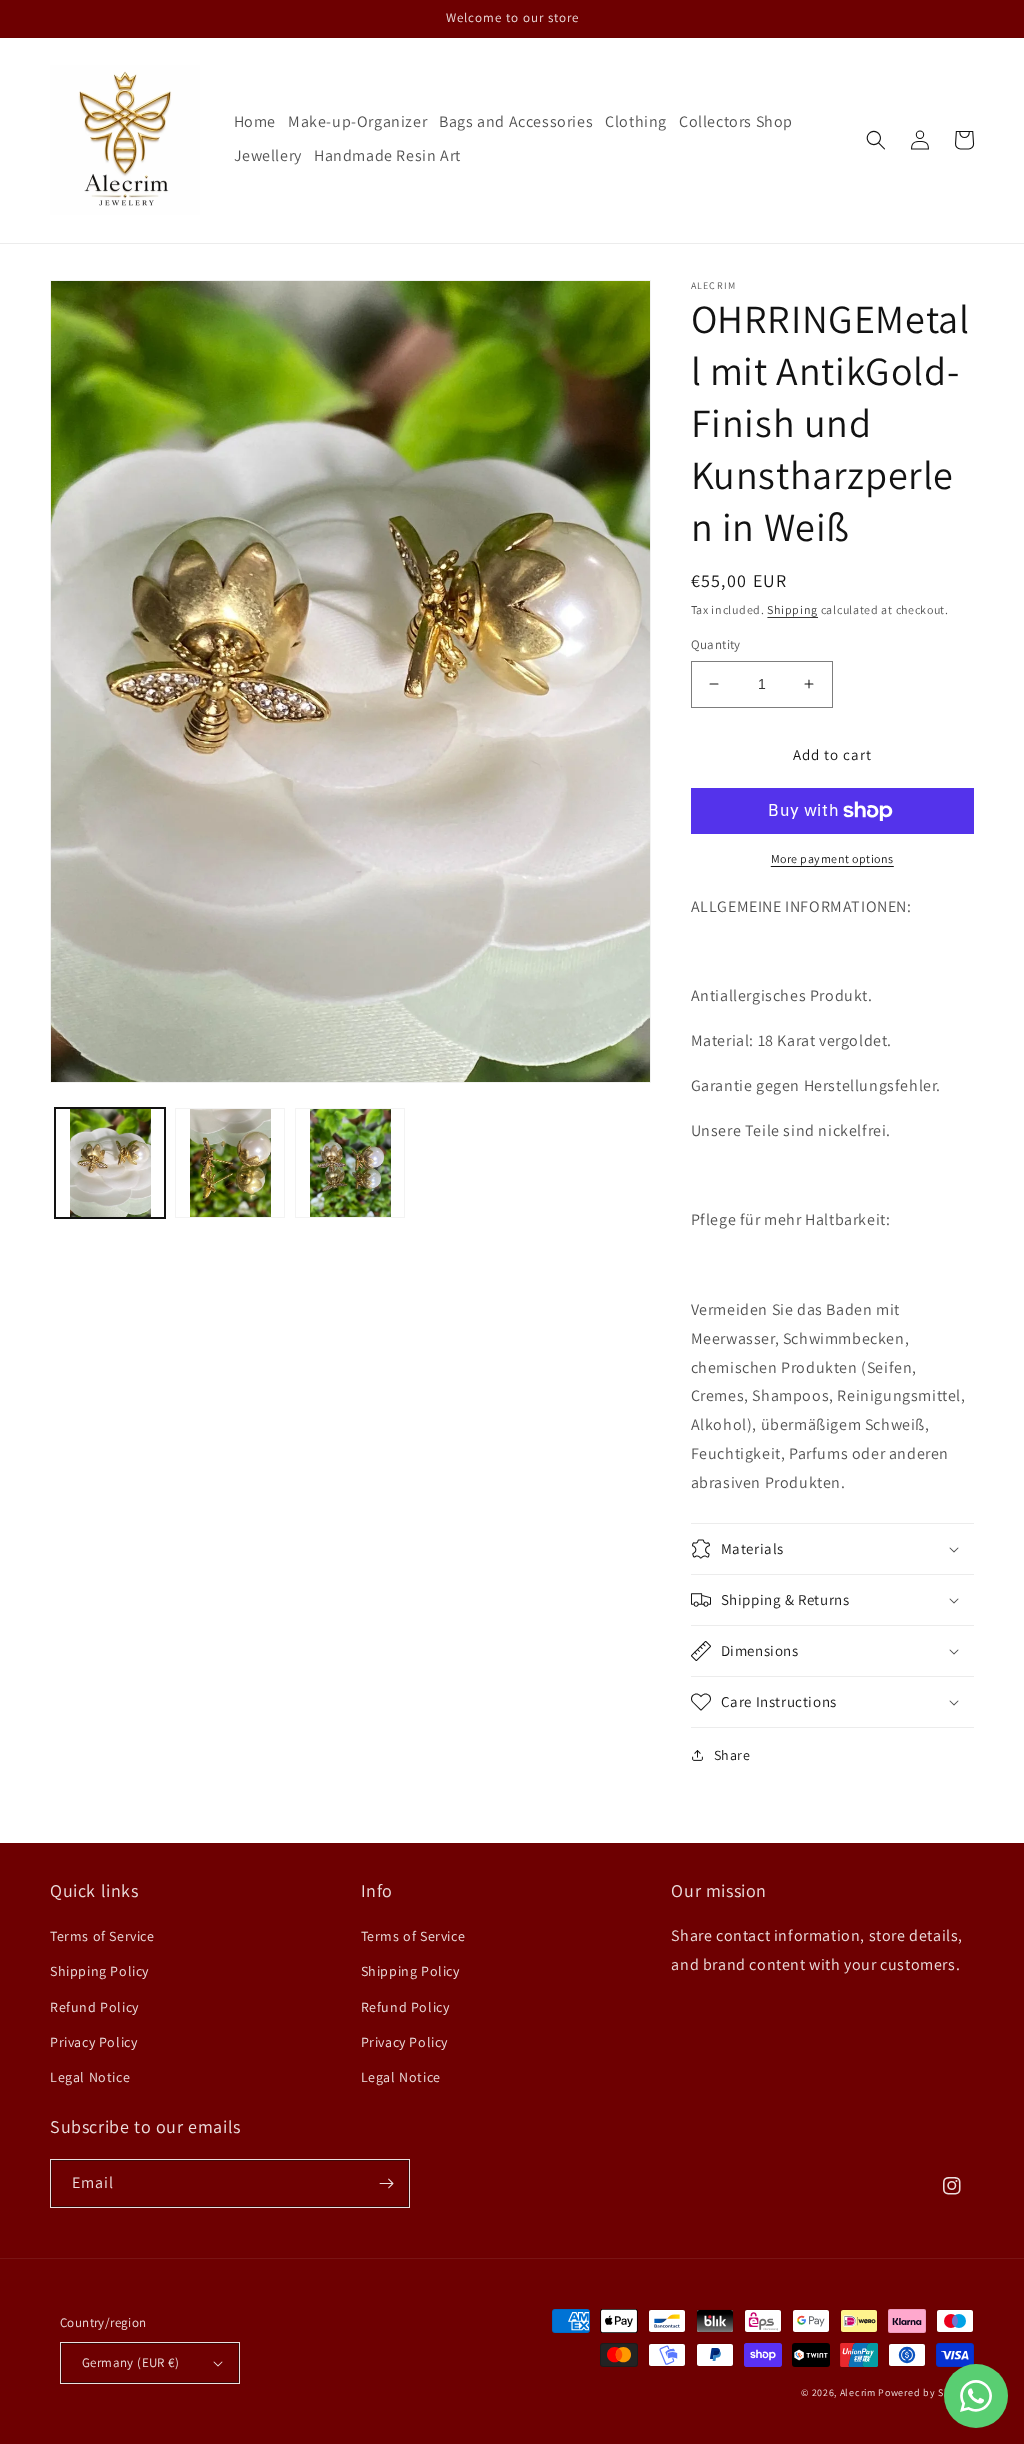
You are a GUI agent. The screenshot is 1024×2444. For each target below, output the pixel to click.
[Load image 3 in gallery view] (350, 1163)
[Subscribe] (386, 2183)
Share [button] (732, 1755)
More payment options (832, 858)
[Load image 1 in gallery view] (110, 1163)
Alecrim (859, 2392)
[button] (876, 140)
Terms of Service (102, 1936)
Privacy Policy (93, 2042)
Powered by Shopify (926, 2392)
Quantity (716, 644)
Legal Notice (90, 2077)
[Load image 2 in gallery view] (230, 1163)
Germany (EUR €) (130, 2362)
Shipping (792, 609)
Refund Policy (94, 2007)
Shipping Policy (99, 1971)
